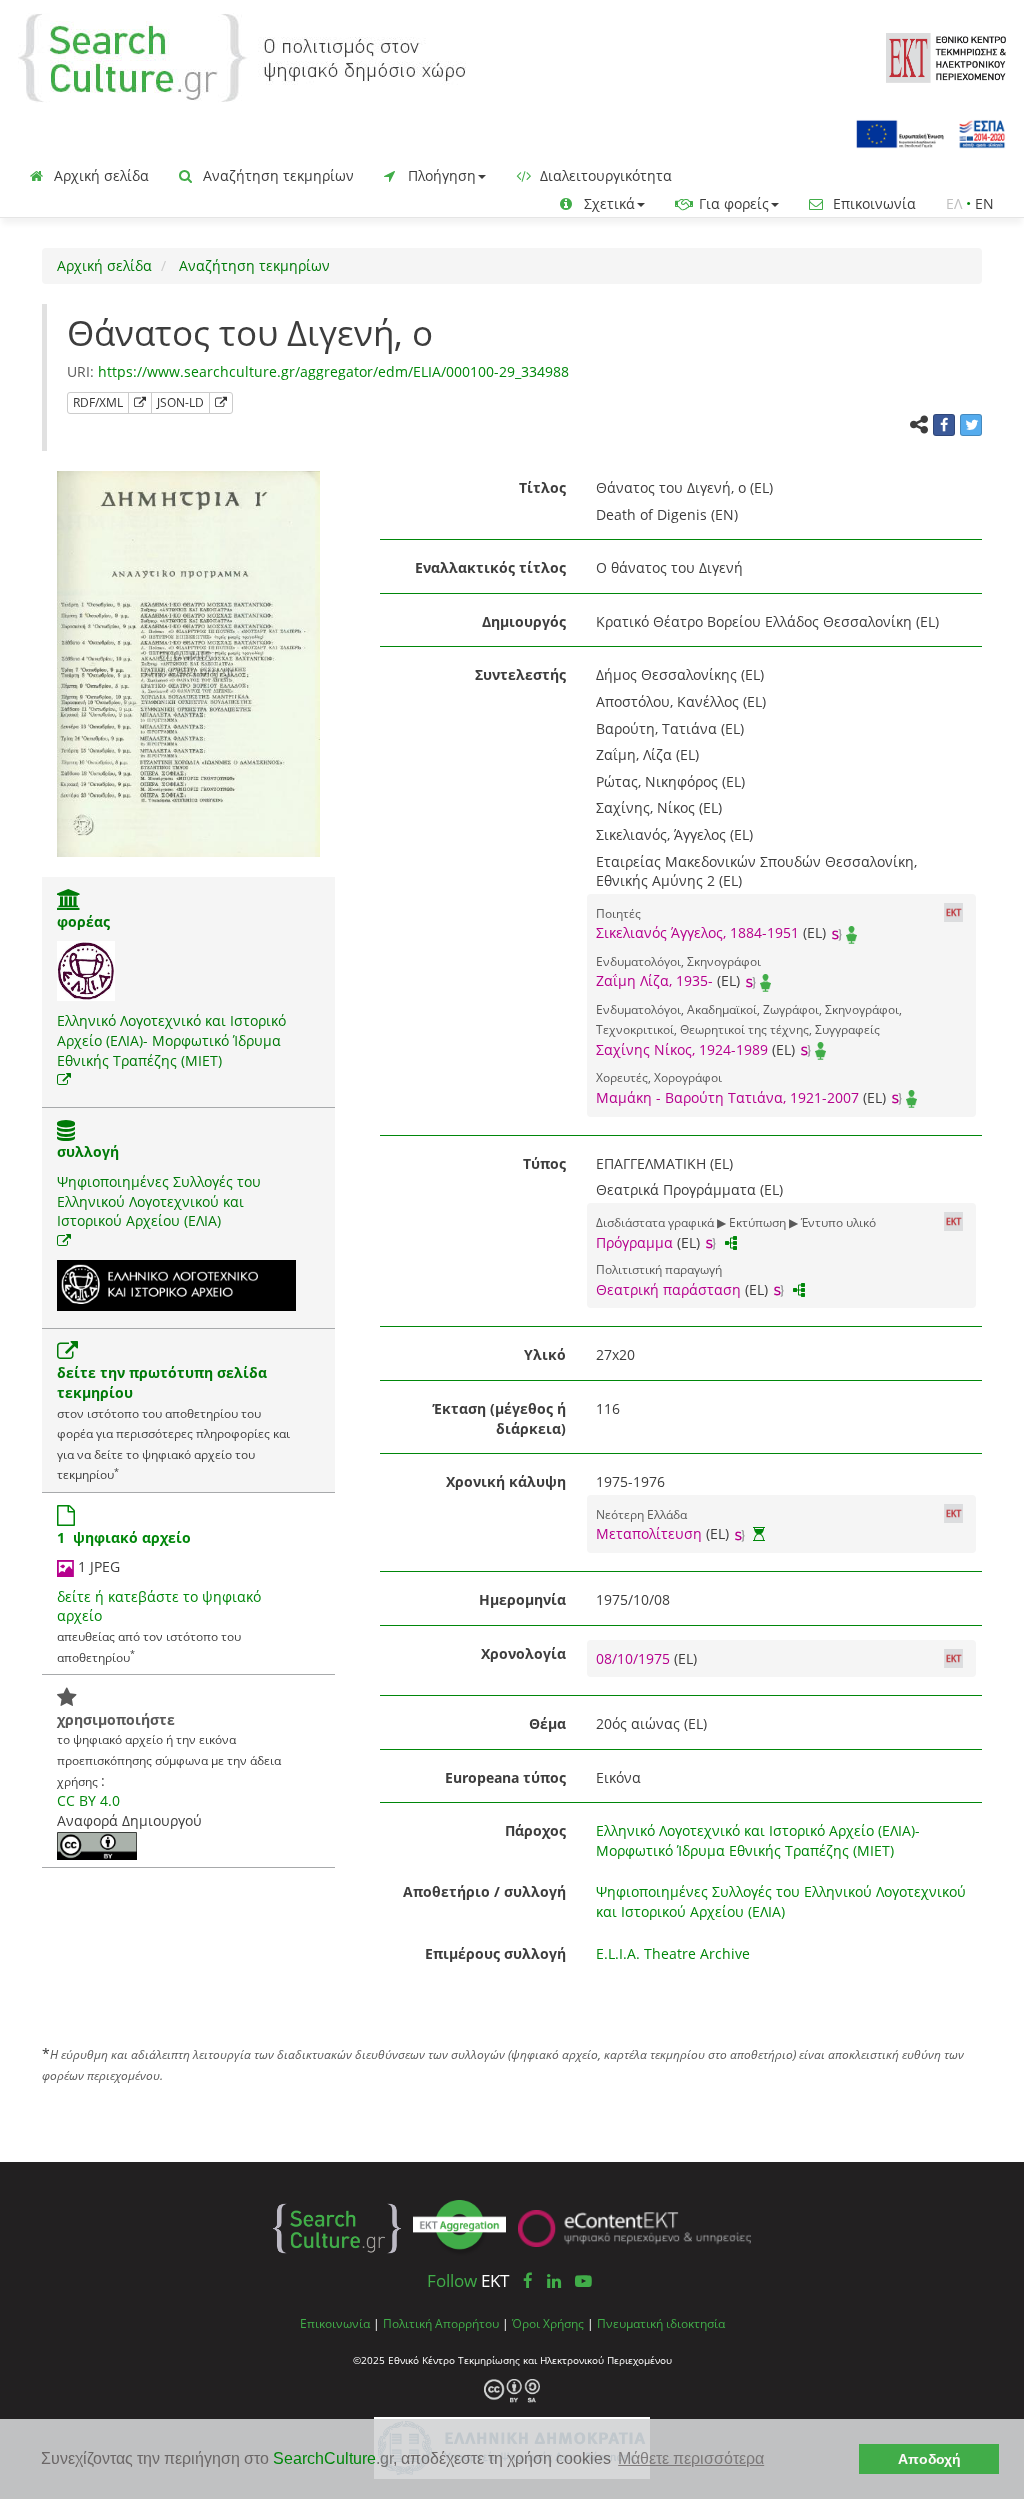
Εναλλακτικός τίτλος (490, 567)
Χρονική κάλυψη (506, 1481)
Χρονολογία (523, 1653)
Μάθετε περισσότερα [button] (691, 2458)
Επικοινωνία (872, 203)
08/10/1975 (635, 1658)
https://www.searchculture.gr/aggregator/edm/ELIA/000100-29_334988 (333, 371)
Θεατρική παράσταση (668, 1289)
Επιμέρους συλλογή (495, 1953)
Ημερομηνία (522, 1599)
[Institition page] (69, 901)
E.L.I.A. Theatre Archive (673, 1953)
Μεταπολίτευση (649, 1533)
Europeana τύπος (505, 1777)
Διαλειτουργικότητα (604, 175)
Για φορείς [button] (732, 203)
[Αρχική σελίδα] (242, 56)
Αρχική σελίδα (99, 175)
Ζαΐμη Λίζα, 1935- (654, 980)
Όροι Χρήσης (548, 2323)
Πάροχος (535, 1830)
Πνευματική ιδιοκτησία (661, 2323)
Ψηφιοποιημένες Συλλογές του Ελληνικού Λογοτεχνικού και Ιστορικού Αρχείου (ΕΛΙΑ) (159, 1201)
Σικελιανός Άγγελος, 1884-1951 (697, 932)
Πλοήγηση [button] (440, 175)
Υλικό (545, 1354)
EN (984, 203)
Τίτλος (542, 487)
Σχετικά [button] (607, 203)
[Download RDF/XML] (140, 403)
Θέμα (547, 1723)
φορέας (83, 921)
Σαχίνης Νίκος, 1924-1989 (682, 1049)
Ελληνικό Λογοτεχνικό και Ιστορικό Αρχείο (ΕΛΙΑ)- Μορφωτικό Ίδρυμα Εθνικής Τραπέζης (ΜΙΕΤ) (171, 1040)
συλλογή (88, 1151)
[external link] (64, 1079)
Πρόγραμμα (634, 1242)
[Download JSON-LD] (221, 403)
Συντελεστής (520, 674)
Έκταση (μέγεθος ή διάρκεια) (499, 1418)
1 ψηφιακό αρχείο (124, 1537)
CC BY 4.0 (88, 1800)
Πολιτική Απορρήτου (441, 2323)
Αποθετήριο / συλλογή (484, 1891)
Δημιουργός (524, 621)
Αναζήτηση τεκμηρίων (276, 175)
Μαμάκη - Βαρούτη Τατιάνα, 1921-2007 (727, 1097)
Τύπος (544, 1163)
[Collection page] (66, 1132)
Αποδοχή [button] (929, 2459)
